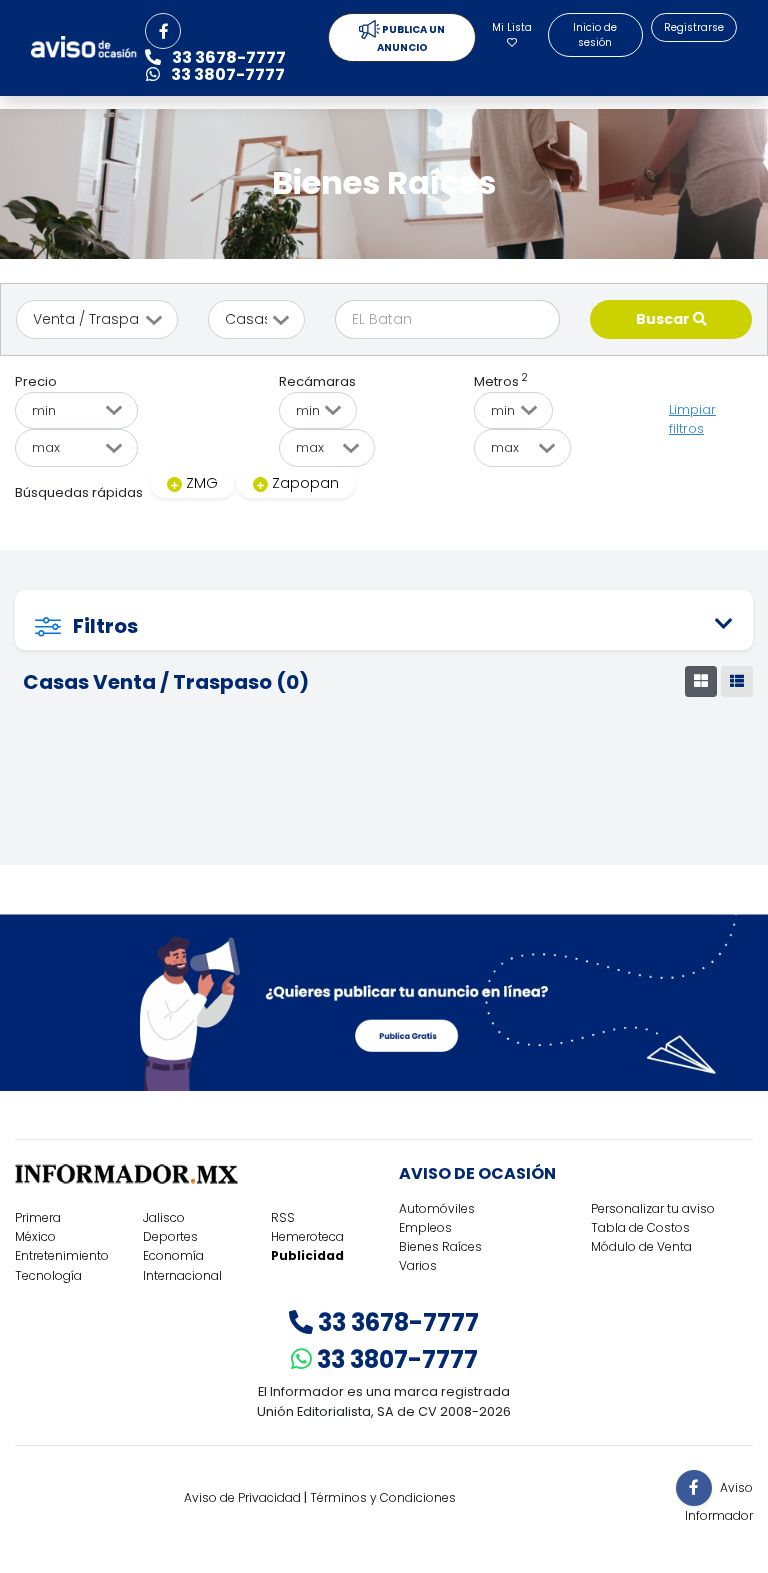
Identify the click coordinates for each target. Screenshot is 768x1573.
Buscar (664, 319)
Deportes (170, 1236)
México (35, 1236)
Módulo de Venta (641, 1246)
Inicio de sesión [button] (595, 35)
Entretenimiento (62, 1255)
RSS (283, 1217)
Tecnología (48, 1275)
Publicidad (307, 1255)
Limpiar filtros (692, 419)
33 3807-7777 (395, 1359)
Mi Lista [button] (512, 27)
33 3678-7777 (396, 1322)
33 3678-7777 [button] (227, 57)
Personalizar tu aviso (653, 1208)
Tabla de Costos (640, 1227)
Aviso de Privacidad (242, 1497)
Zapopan (305, 483)
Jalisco (164, 1217)
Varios (418, 1265)
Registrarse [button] (694, 27)
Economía (173, 1255)
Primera (38, 1217)
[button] (163, 31)
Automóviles (437, 1208)
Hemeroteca (307, 1236)
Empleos (425, 1227)
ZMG (202, 483)
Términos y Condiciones (383, 1497)
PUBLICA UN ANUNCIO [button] (411, 38)
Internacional (182, 1275)
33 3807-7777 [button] (226, 74)
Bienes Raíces (440, 1246)
